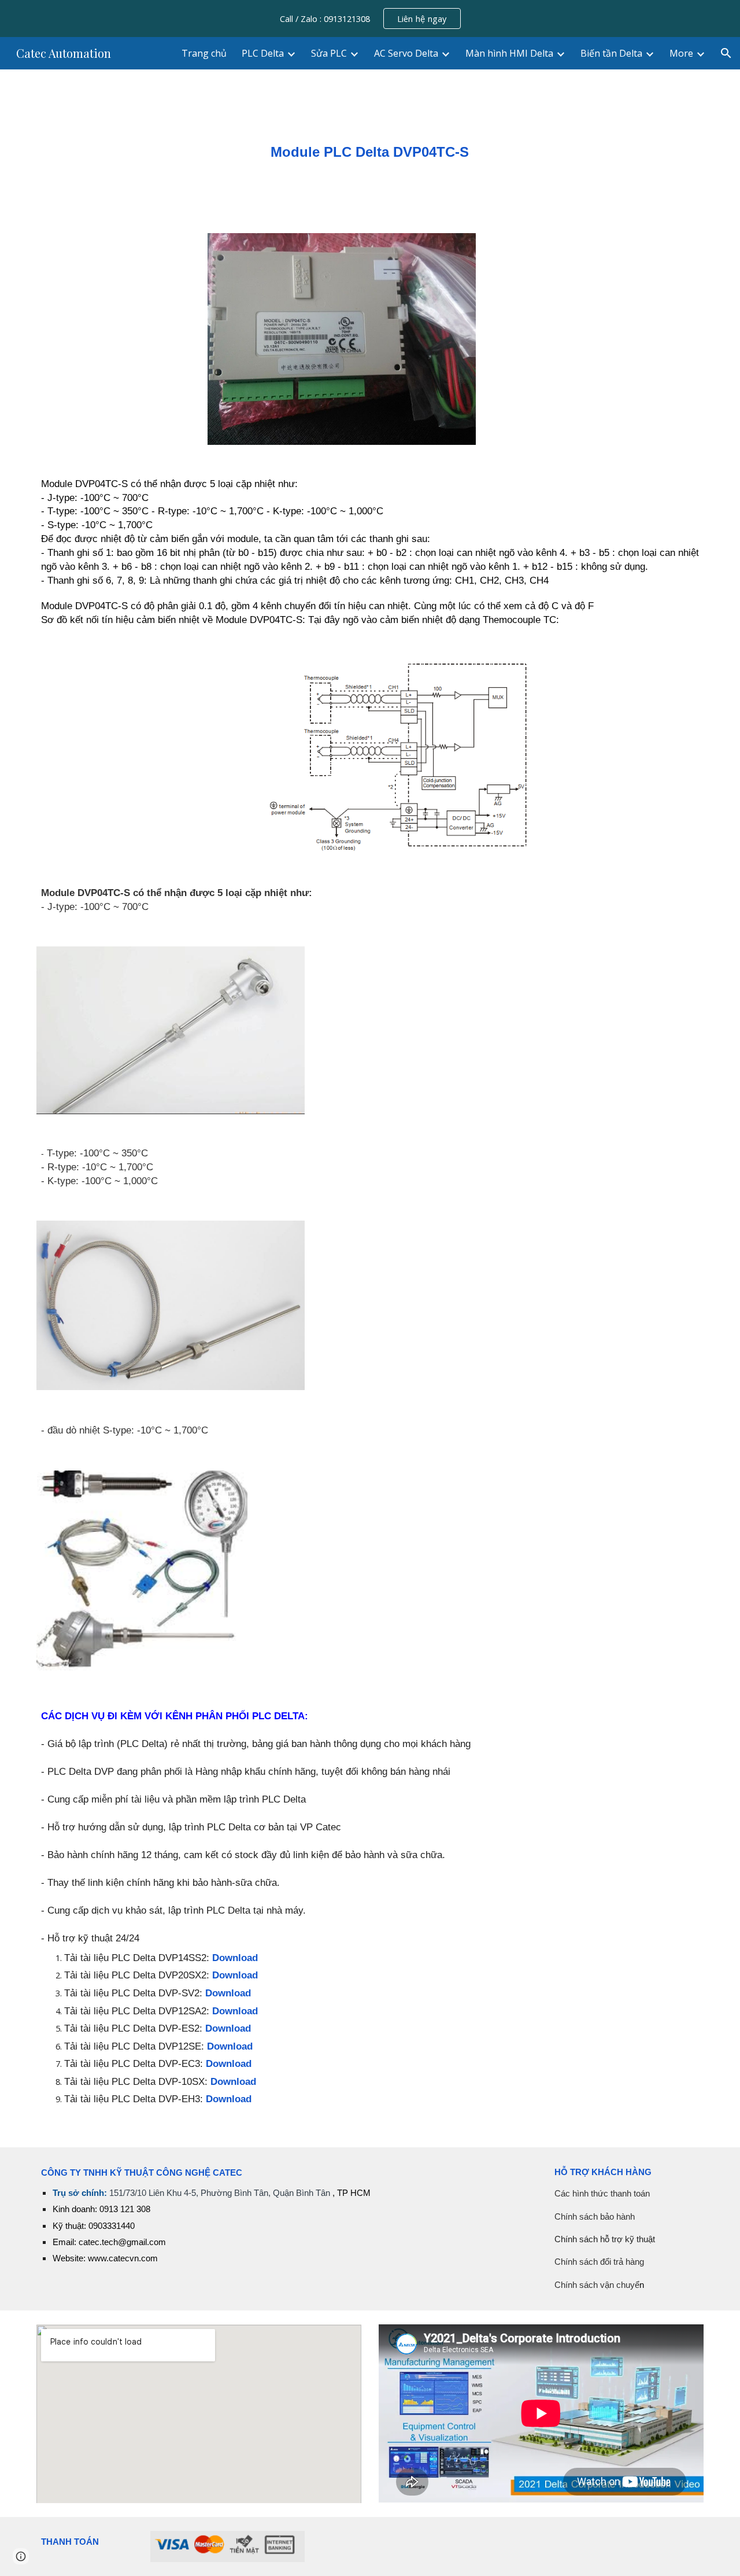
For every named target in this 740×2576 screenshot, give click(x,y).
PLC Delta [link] (263, 53)
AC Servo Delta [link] (406, 53)
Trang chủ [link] (204, 53)
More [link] (681, 53)
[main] (370, 144)
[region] (370, 19)
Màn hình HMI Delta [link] (509, 53)
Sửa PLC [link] (329, 53)
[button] (726, 53)
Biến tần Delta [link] (611, 53)
